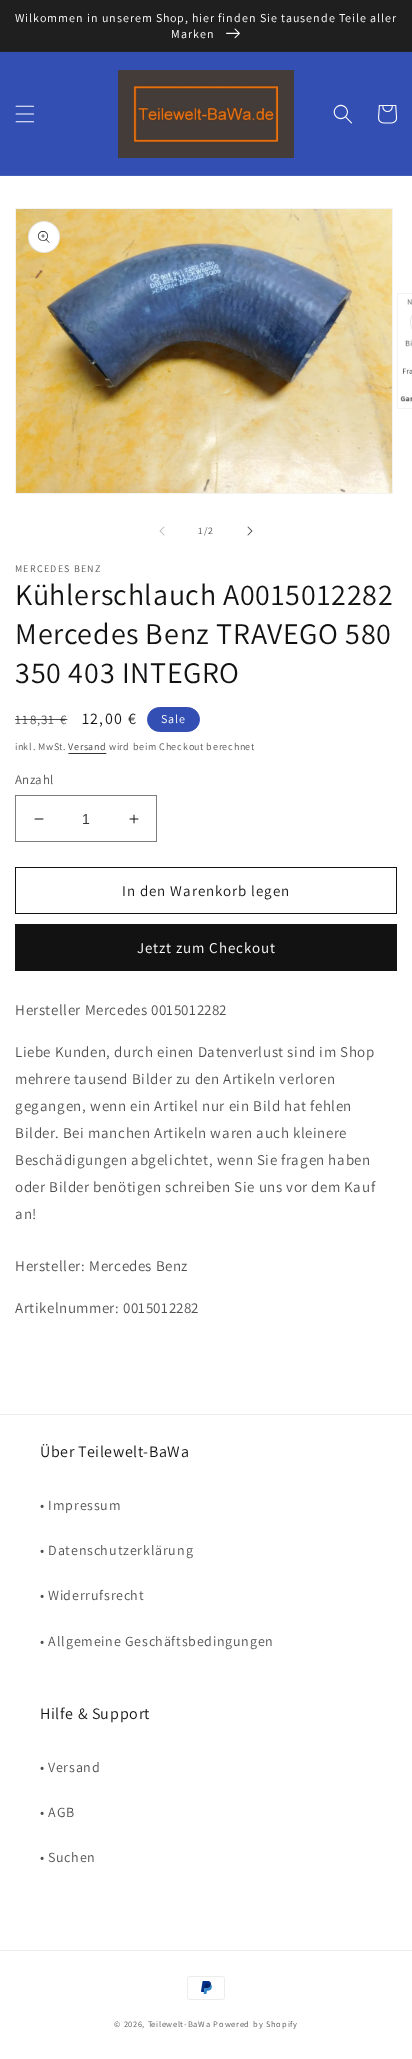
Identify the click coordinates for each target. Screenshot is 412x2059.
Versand (87, 746)
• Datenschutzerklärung (116, 1550)
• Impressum (81, 1505)
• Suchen (68, 1857)
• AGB (57, 1812)
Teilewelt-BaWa (179, 2023)
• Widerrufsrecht (92, 1595)
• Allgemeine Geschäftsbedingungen (157, 1641)
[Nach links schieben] (162, 531)
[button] (25, 114)
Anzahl (34, 779)
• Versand (70, 1767)
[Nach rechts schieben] (250, 531)
